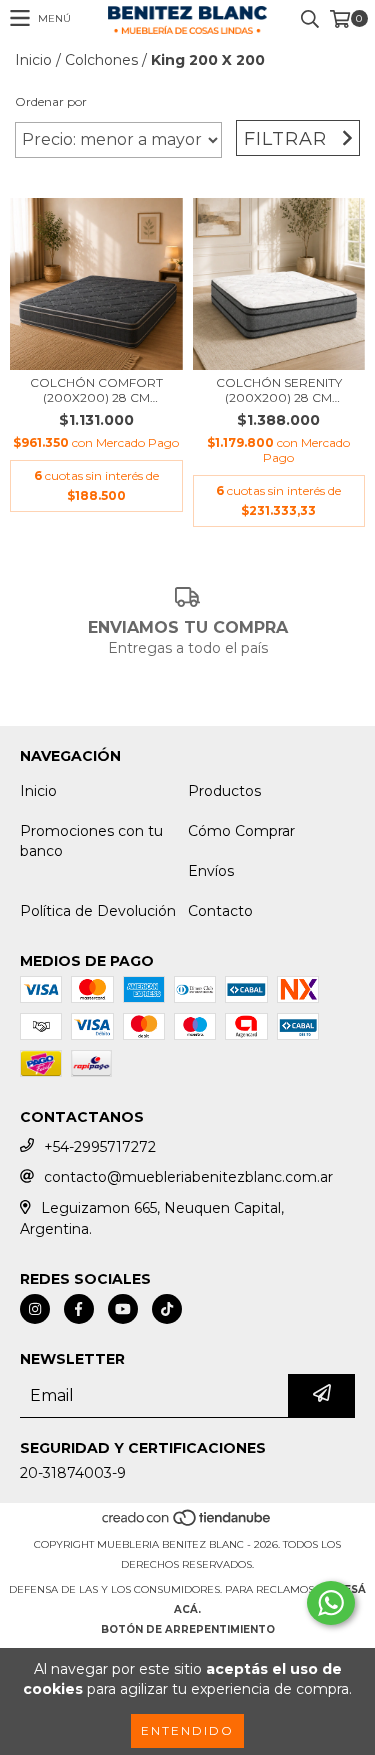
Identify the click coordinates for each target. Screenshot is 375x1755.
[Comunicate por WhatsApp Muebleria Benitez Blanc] (331, 1603)
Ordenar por (51, 101)
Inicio (33, 60)
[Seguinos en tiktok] (167, 1309)
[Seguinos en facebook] (79, 1309)
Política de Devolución (98, 911)
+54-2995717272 (100, 1147)
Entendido (187, 1730)
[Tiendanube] (187, 1524)
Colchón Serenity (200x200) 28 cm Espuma (279, 390)
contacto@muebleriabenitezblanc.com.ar (188, 1177)
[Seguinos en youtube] (123, 1309)
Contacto (220, 911)
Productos (224, 791)
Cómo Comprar (241, 831)
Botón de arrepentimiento (188, 1629)
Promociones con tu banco (91, 841)
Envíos (211, 871)
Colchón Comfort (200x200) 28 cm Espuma (96, 390)
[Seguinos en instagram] (35, 1309)
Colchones (101, 60)
